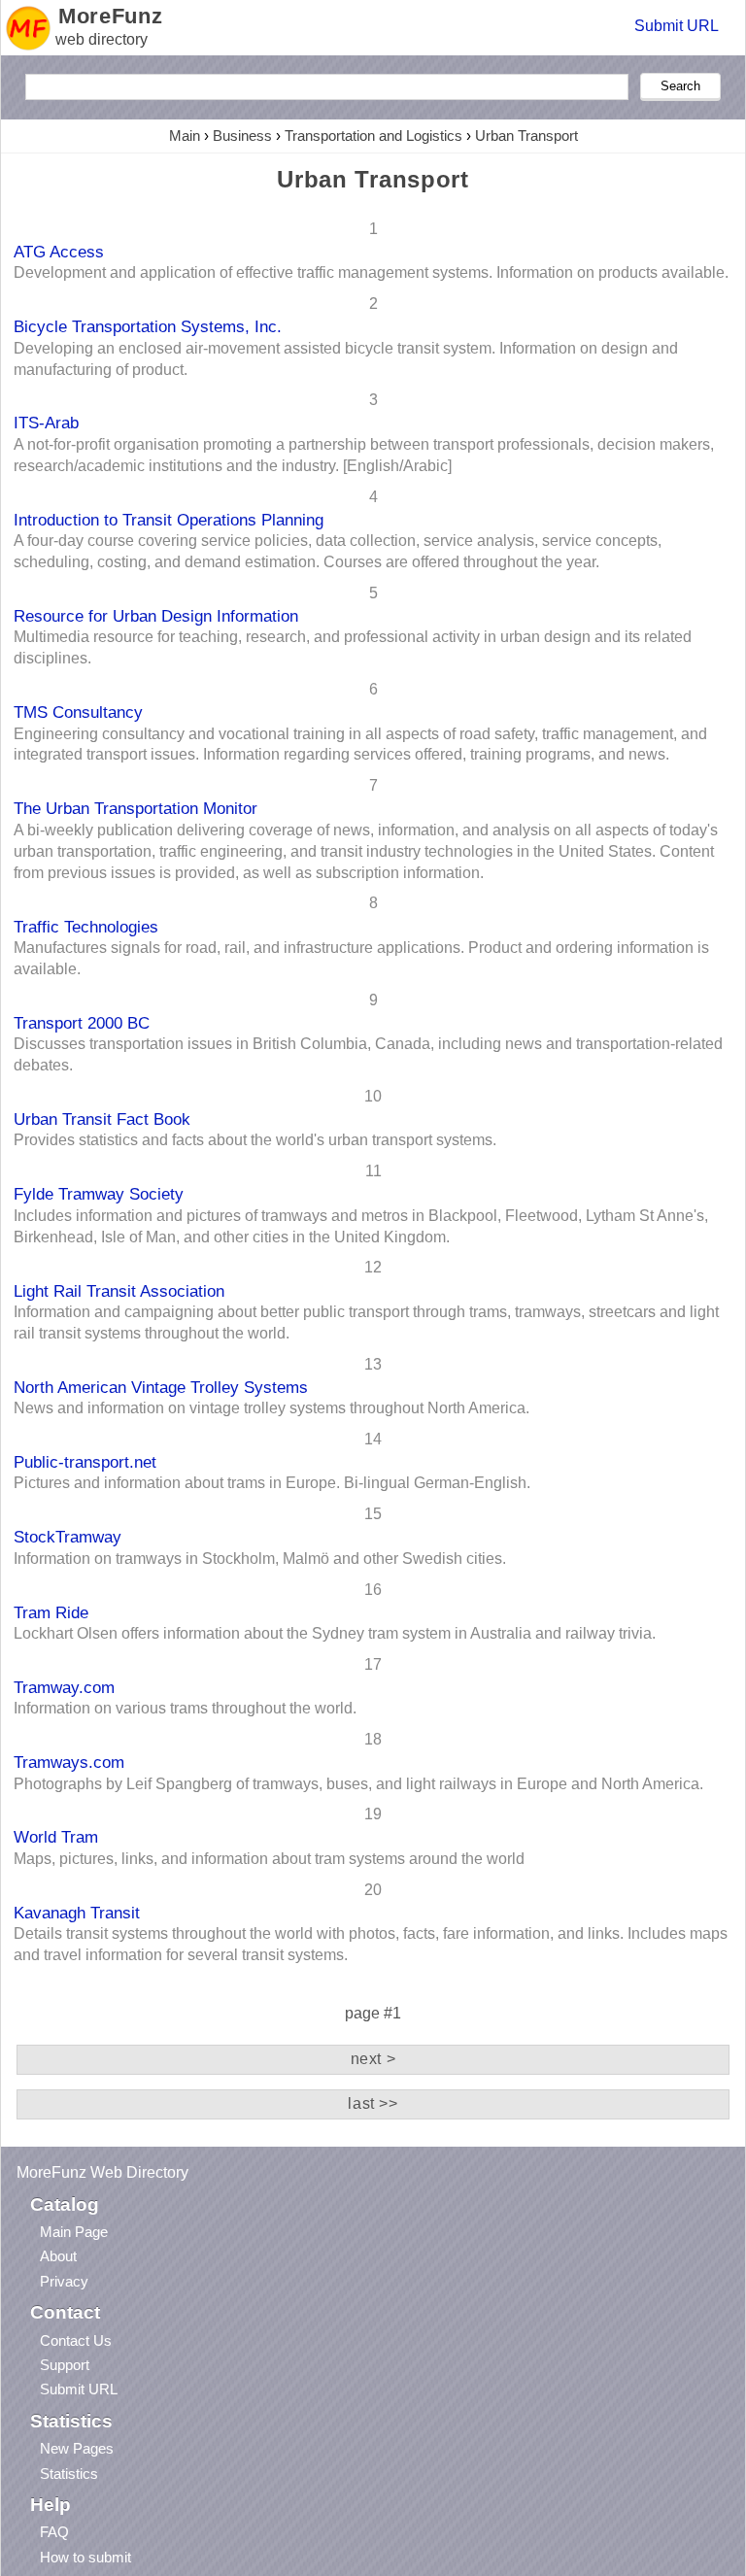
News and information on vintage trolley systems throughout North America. (271, 1408)
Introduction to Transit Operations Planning (169, 520)
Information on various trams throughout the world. (185, 1708)
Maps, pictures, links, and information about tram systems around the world (269, 1859)
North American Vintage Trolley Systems (161, 1387)
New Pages (77, 2448)
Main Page (74, 2232)
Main (185, 136)
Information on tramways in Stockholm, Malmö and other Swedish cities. (260, 1559)
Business (242, 136)
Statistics (69, 2474)
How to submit (85, 2557)
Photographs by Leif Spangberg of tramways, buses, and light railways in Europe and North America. (358, 1784)
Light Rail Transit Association (119, 1291)
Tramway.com (64, 1687)
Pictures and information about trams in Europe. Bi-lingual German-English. (272, 1483)
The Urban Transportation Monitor (136, 808)
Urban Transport (526, 136)
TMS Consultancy (78, 712)
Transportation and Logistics (373, 136)
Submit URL (677, 26)
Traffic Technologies (86, 927)
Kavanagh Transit (77, 1913)
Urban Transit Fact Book (102, 1119)
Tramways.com (69, 1762)
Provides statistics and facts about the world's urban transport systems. (255, 1140)
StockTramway (68, 1537)
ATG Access (59, 252)
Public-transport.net (85, 1462)
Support (65, 2365)
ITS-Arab (46, 423)
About (58, 2256)
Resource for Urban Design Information (156, 616)
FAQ (54, 2532)
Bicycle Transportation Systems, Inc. (148, 326)
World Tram (56, 1837)
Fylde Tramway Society (99, 1194)
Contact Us (76, 2340)
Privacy (64, 2281)
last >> (373, 2103)
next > (373, 2059)
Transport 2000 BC (82, 1023)
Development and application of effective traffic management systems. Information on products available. (371, 272)
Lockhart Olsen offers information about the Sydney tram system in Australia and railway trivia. (335, 1633)
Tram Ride (51, 1612)
